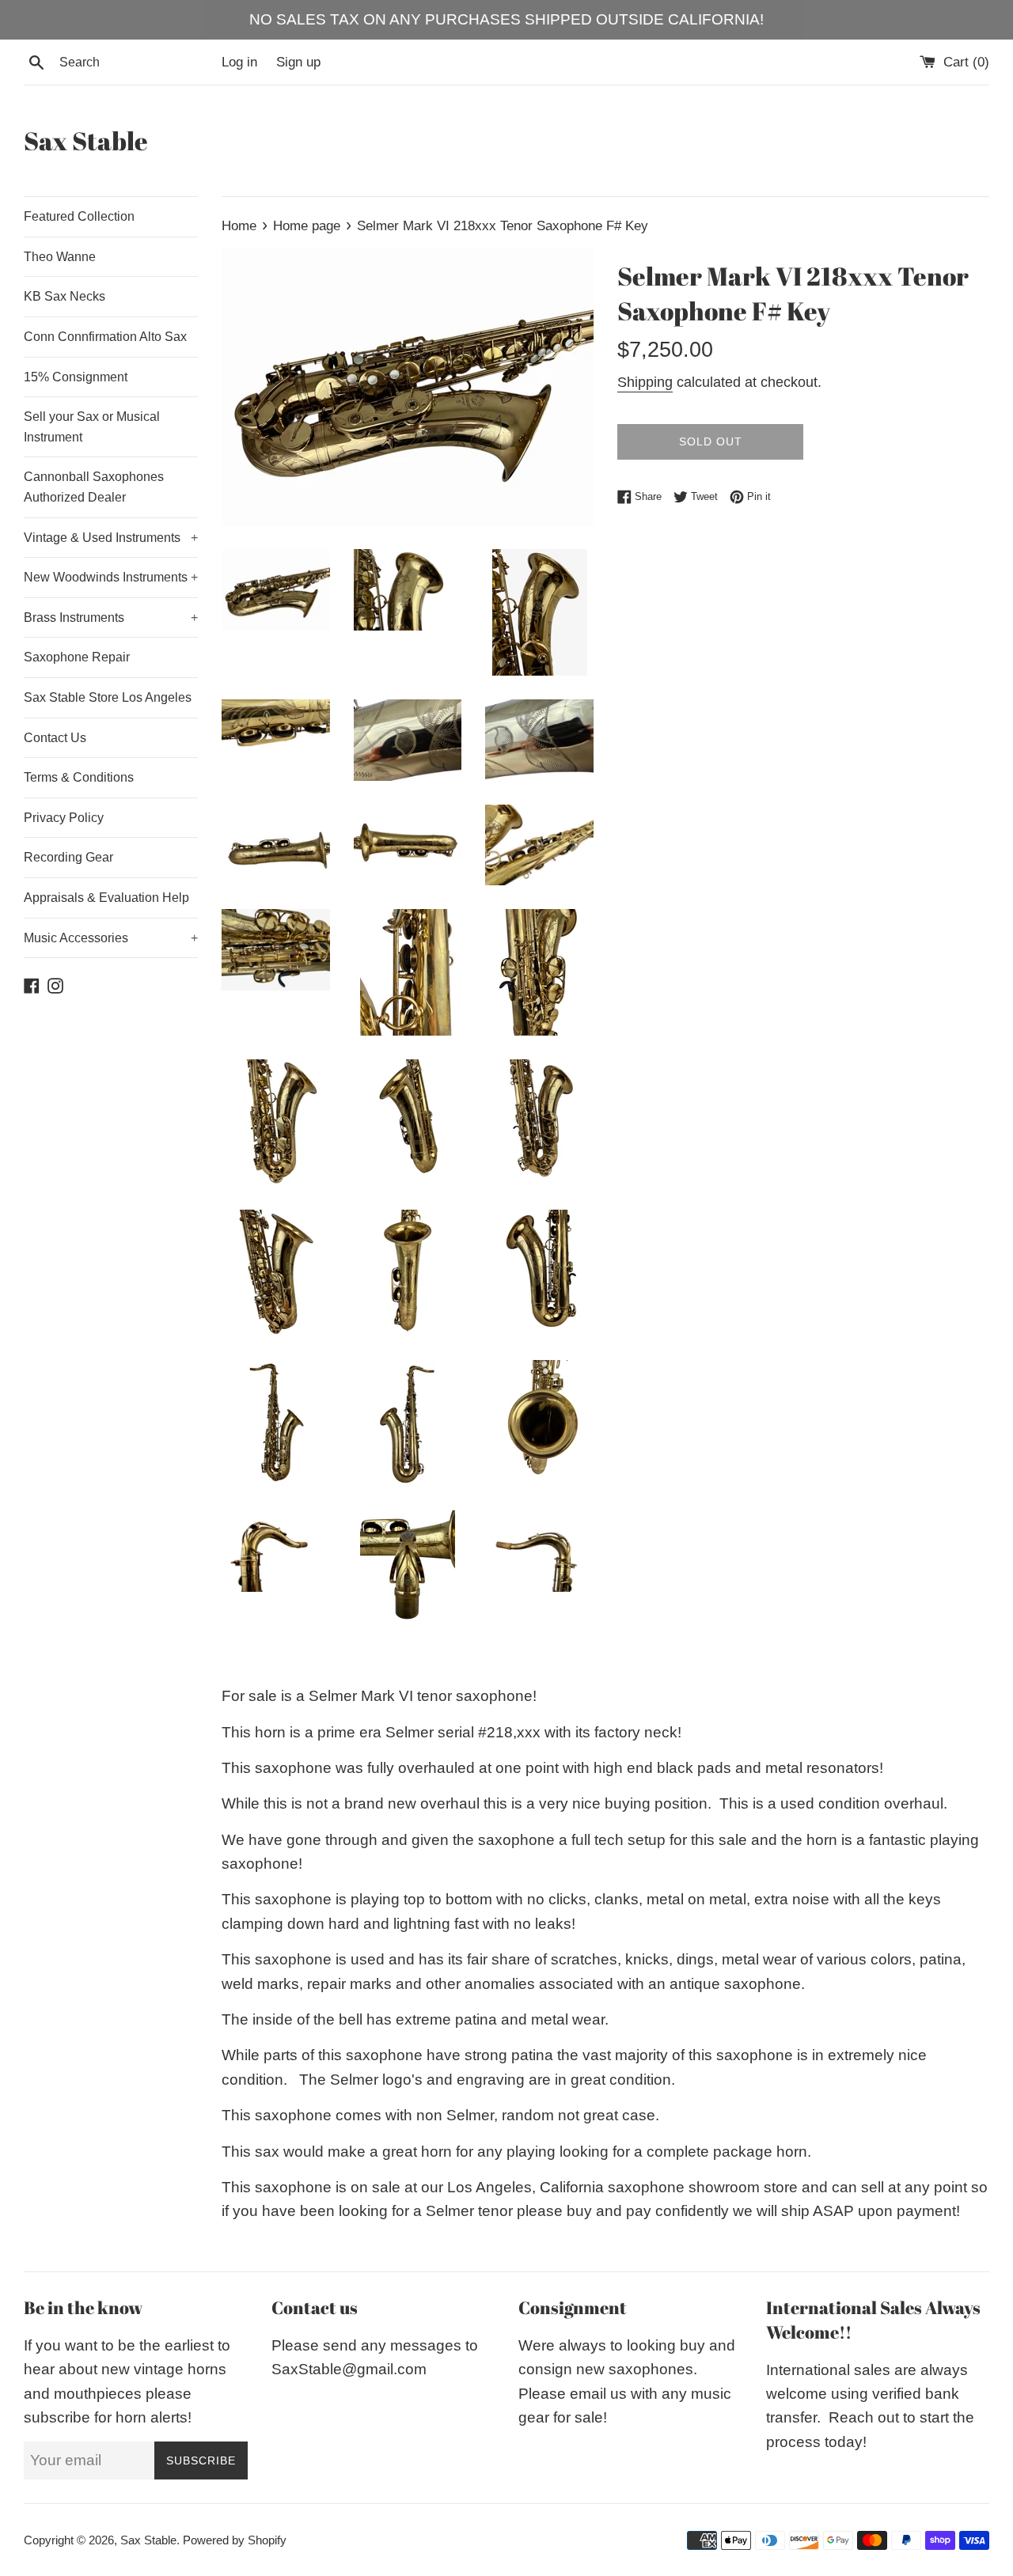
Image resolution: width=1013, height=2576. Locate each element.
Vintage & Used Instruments (111, 538)
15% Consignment (76, 377)
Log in (239, 62)
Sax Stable (86, 140)
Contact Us (55, 738)
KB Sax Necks (64, 296)
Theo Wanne (60, 257)
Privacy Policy (64, 818)
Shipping (645, 382)
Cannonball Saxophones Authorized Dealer (94, 487)
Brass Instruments (111, 617)
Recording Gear (68, 857)
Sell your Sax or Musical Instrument (92, 427)
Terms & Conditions (79, 777)
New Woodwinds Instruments (111, 577)
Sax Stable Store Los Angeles (108, 697)
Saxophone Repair (77, 657)
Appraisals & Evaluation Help (106, 898)
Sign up (298, 62)
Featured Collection (79, 216)
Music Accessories (111, 938)
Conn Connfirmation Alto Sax (105, 337)
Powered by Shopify (235, 2540)
